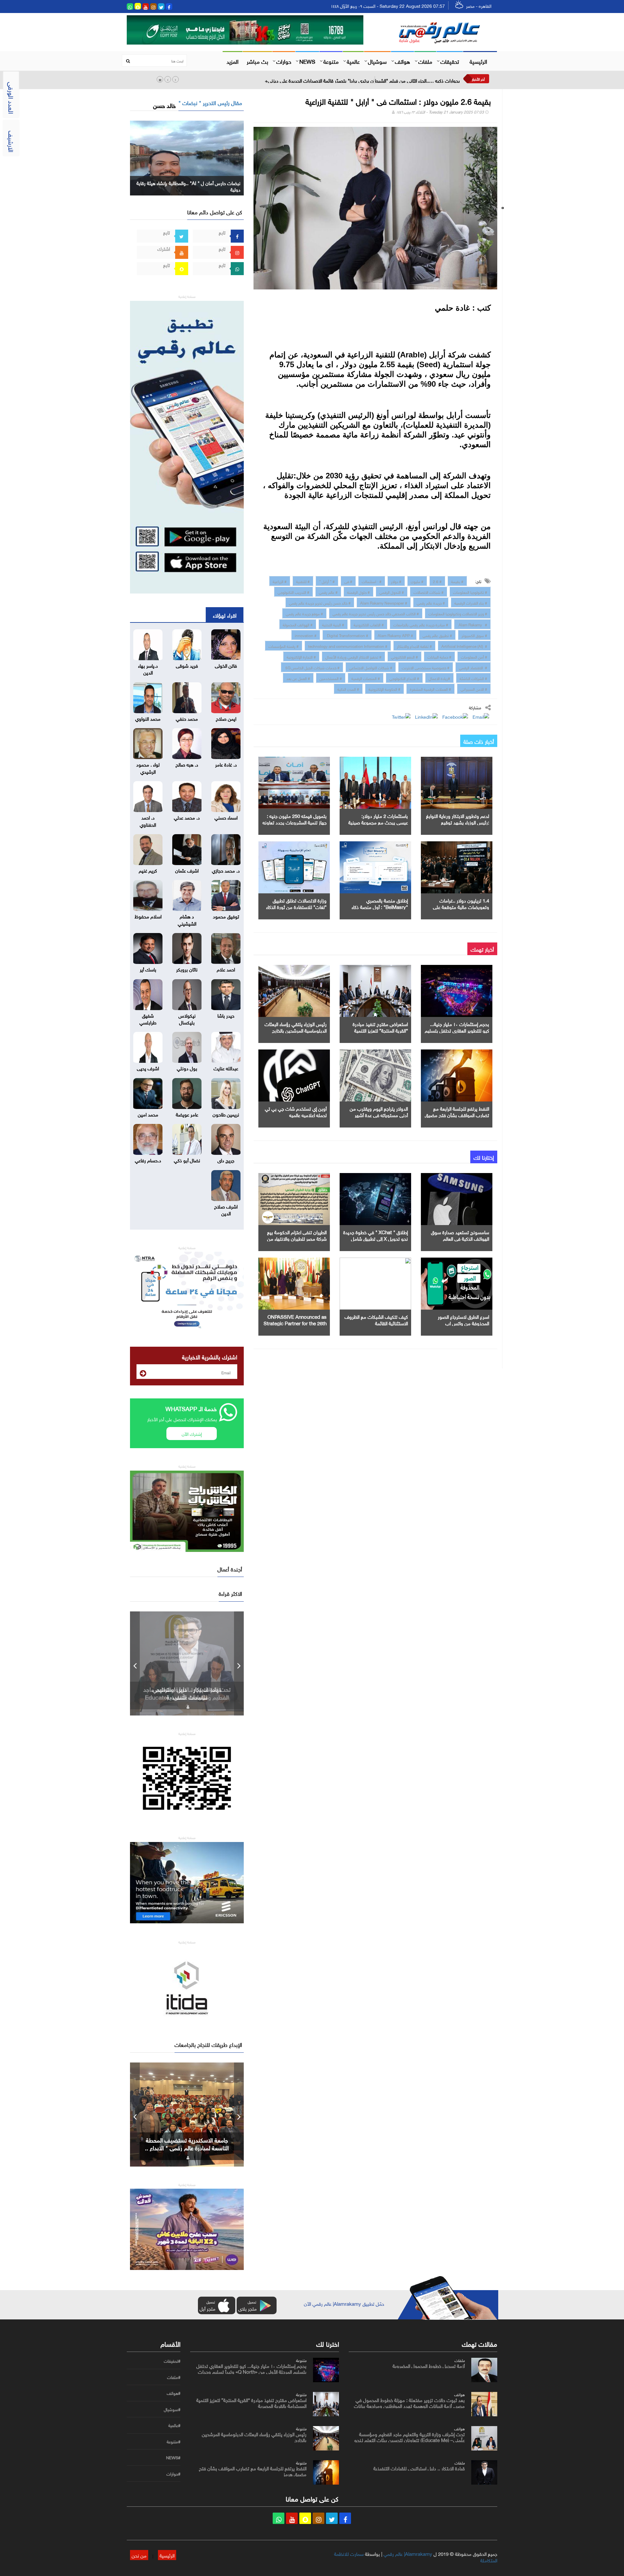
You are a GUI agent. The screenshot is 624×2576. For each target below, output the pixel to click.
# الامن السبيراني (474, 688)
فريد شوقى (187, 665)
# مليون (417, 581)
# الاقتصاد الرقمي (473, 667)
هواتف (403, 61)
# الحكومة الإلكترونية (384, 688)
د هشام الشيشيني (187, 919)
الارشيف (12, 141)
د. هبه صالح (187, 764)
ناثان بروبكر (187, 969)
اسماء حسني (226, 817)
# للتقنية (303, 581)
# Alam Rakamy (472, 624)
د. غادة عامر (226, 764)
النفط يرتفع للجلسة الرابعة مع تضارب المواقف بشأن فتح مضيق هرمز (457, 1114)
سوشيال (377, 61)
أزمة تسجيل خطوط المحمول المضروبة (429, 2365)
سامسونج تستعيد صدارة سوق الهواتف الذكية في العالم (460, 1235)
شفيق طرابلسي (148, 1018)
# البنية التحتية (333, 624)
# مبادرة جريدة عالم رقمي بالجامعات (421, 624)
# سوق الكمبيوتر (474, 635)
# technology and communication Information (348, 646)
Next (239, 1663)
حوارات (284, 61)
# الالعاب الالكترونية (369, 624)
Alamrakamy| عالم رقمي (408, 2553)
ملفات (425, 61)
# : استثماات (372, 581)
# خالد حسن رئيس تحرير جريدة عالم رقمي (320, 602)
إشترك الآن (192, 1433)
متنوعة (331, 61)
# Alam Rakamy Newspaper (384, 602)
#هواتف (174, 2393)
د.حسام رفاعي (148, 1160)
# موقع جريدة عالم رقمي (304, 613)
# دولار (396, 581)
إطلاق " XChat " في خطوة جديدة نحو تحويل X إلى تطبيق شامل (376, 1235)
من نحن (139, 2555)
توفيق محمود (226, 916)
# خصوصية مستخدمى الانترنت (426, 667)
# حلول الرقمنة (358, 592)
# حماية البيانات (439, 656)
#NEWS (173, 2458)
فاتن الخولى (226, 665)
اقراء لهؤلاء (225, 615)
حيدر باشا (226, 1015)
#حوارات (173, 2474)
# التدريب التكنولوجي (293, 592)
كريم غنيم (148, 870)
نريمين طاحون (226, 1114)
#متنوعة (174, 2442)
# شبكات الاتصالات (429, 592)
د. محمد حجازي (226, 870)
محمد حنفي (187, 718)
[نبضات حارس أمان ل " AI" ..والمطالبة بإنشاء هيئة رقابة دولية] (187, 157)
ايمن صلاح (226, 718)
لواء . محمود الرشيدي (148, 767)
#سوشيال (172, 2409)
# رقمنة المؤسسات (284, 646)
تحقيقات (450, 61)
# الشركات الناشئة (473, 678)
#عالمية (174, 2425)
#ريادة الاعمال (439, 678)
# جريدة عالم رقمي (431, 602)
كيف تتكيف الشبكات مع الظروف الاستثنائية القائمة (376, 1319)
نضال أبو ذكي (187, 1160)
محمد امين (148, 1114)
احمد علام (226, 969)
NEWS (307, 61)
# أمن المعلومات (474, 656)
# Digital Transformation (347, 635)
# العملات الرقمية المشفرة (430, 688)
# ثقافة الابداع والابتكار (414, 646)
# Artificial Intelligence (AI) (464, 646)
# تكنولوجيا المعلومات (470, 592)
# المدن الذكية (348, 688)
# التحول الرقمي (392, 592)
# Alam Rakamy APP (395, 635)
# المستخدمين (331, 678)
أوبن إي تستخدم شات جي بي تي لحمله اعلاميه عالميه (296, 1111)
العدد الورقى (12, 98)
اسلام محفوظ (148, 916)
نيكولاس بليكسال (187, 1018)
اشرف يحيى (148, 1068)
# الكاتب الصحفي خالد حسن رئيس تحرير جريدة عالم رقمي (376, 613)
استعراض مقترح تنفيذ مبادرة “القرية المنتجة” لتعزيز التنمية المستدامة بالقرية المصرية (380, 1030)
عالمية (353, 61)
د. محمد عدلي (187, 817)
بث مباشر (257, 61)
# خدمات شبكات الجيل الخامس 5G (312, 667)
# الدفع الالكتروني (404, 656)
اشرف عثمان (187, 870)
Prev (135, 1663)
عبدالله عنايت (226, 1068)
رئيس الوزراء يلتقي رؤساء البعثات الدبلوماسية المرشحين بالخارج (296, 1027)
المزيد (233, 61)
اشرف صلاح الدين (226, 1209)
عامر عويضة (187, 1114)
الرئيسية (478, 61)
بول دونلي (187, 1068)
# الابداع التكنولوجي (404, 678)
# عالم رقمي (328, 592)
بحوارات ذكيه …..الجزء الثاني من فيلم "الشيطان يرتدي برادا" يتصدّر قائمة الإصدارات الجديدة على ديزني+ (362, 80)
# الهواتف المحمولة (298, 624)
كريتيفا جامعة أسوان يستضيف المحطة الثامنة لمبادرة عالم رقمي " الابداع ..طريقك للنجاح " (187, 2147)
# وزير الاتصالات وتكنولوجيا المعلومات (458, 613)
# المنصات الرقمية (366, 678)
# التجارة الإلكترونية (301, 656)
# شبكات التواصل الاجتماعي (371, 667)
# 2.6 (437, 581)
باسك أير (148, 969)
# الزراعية (280, 581)
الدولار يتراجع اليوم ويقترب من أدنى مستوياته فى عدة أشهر (379, 1111)
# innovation (306, 635)
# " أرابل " (327, 581)
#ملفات (174, 2377)
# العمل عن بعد (298, 678)
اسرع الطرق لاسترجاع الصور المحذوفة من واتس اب (463, 1319)
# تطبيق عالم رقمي (437, 635)
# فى (348, 581)
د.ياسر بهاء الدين (148, 668)
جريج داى (226, 1160)
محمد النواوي (148, 718)
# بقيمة (457, 581)
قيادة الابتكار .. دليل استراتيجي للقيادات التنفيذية (419, 2468)
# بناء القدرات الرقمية (471, 602)
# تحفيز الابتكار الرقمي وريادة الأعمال (353, 656)
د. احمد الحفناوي (148, 820)
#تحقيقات (172, 2361)
